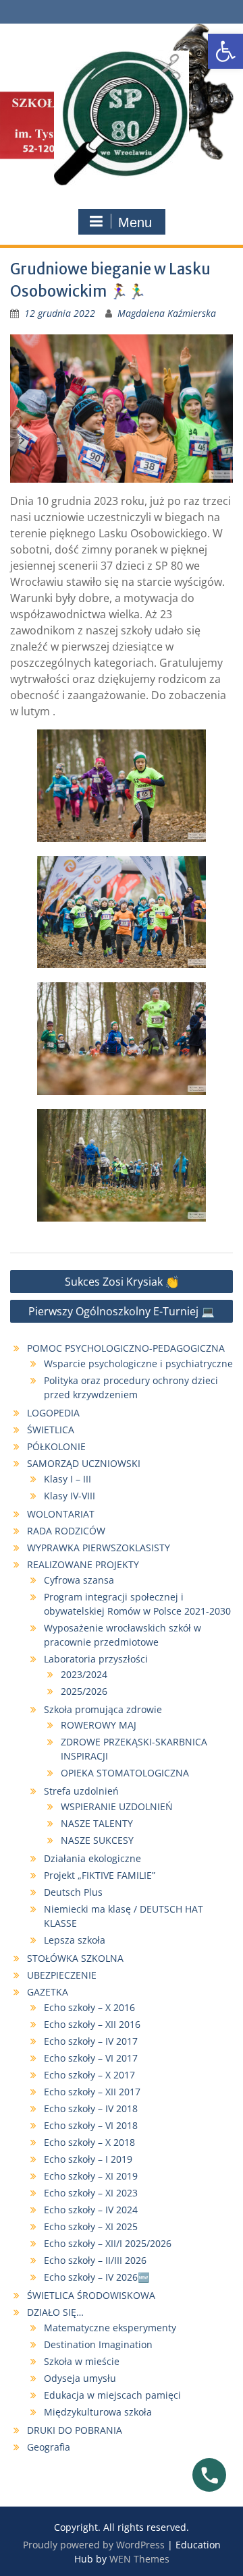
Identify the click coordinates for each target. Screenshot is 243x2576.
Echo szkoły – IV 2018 (91, 2108)
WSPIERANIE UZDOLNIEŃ (117, 1806)
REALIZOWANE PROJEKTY (83, 1564)
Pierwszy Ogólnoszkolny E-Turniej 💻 (122, 1311)
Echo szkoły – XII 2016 (92, 2024)
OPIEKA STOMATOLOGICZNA (125, 1773)
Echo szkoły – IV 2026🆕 (97, 2277)
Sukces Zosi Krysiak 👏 (122, 1282)
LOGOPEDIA (53, 1413)
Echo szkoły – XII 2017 (92, 2092)
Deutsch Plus (73, 1892)
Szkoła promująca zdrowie (103, 1709)
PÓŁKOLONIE (56, 1446)
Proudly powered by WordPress (94, 2545)
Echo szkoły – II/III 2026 (97, 2260)
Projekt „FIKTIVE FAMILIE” (100, 1875)
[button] (225, 51)
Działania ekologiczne (92, 1858)
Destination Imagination (98, 2344)
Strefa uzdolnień (81, 1791)
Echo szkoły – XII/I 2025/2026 (108, 2243)
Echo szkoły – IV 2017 (91, 2041)
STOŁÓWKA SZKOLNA (75, 1958)
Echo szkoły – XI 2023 (91, 2193)
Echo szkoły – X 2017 (89, 2075)
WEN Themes (139, 2559)
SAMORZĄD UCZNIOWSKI (84, 1463)
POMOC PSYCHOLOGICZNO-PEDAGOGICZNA (126, 1348)
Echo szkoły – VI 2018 (91, 2125)
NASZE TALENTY (97, 1823)
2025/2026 (84, 1691)
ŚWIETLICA (51, 1430)
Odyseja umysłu (80, 2378)
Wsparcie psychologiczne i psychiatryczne (138, 1364)
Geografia (49, 2447)
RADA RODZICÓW (66, 1531)
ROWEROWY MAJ (99, 1725)
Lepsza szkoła (75, 1940)
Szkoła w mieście (82, 2361)
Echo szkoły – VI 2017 (91, 2058)
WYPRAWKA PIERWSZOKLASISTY (99, 1548)
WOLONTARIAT (61, 1514)
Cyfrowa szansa (79, 1580)
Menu (135, 222)
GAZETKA (48, 1992)
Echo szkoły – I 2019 (88, 2159)
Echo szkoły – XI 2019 (91, 2176)
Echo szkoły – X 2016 (89, 2007)
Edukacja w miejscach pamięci (112, 2395)
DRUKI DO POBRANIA (75, 2430)
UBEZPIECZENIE (62, 1975)
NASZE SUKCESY (97, 1840)
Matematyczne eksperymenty (110, 2328)
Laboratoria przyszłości (96, 1659)
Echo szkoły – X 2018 (89, 2142)
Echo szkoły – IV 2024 (91, 2210)
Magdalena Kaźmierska (167, 313)
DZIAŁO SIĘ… (55, 2312)
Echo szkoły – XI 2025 (91, 2226)
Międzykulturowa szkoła (98, 2412)
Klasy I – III (67, 1479)
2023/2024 (84, 1674)
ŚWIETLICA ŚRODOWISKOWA (91, 2295)
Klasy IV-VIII (70, 1496)
